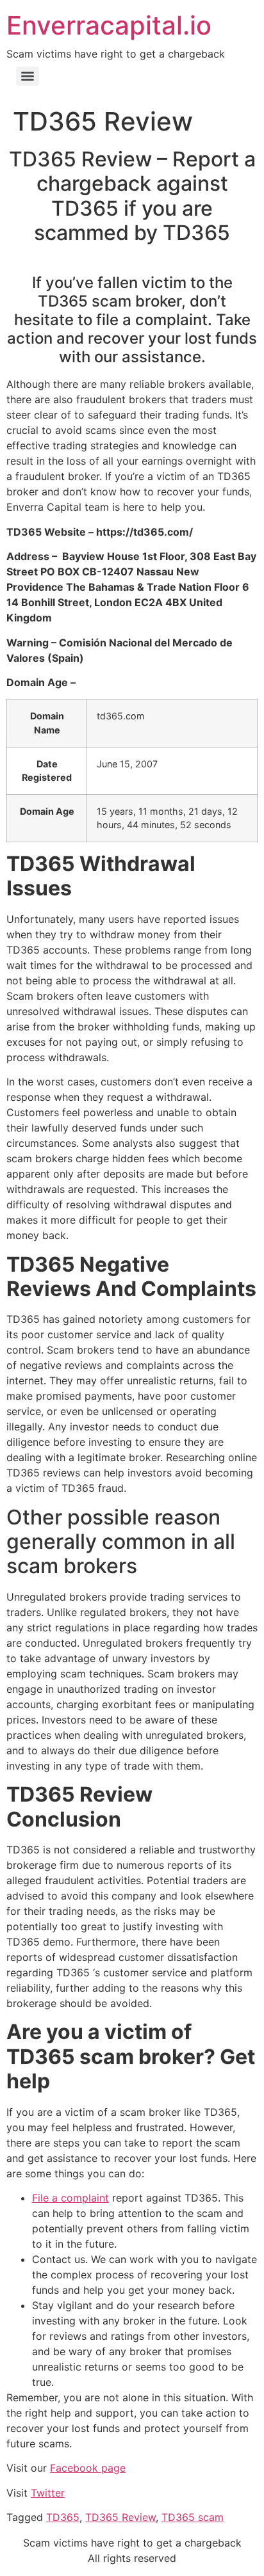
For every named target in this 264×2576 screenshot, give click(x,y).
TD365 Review (120, 2517)
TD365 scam (193, 2517)
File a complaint (70, 2198)
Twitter (48, 2493)
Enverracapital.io (109, 25)
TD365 (63, 2517)
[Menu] (28, 76)
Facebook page (88, 2468)
